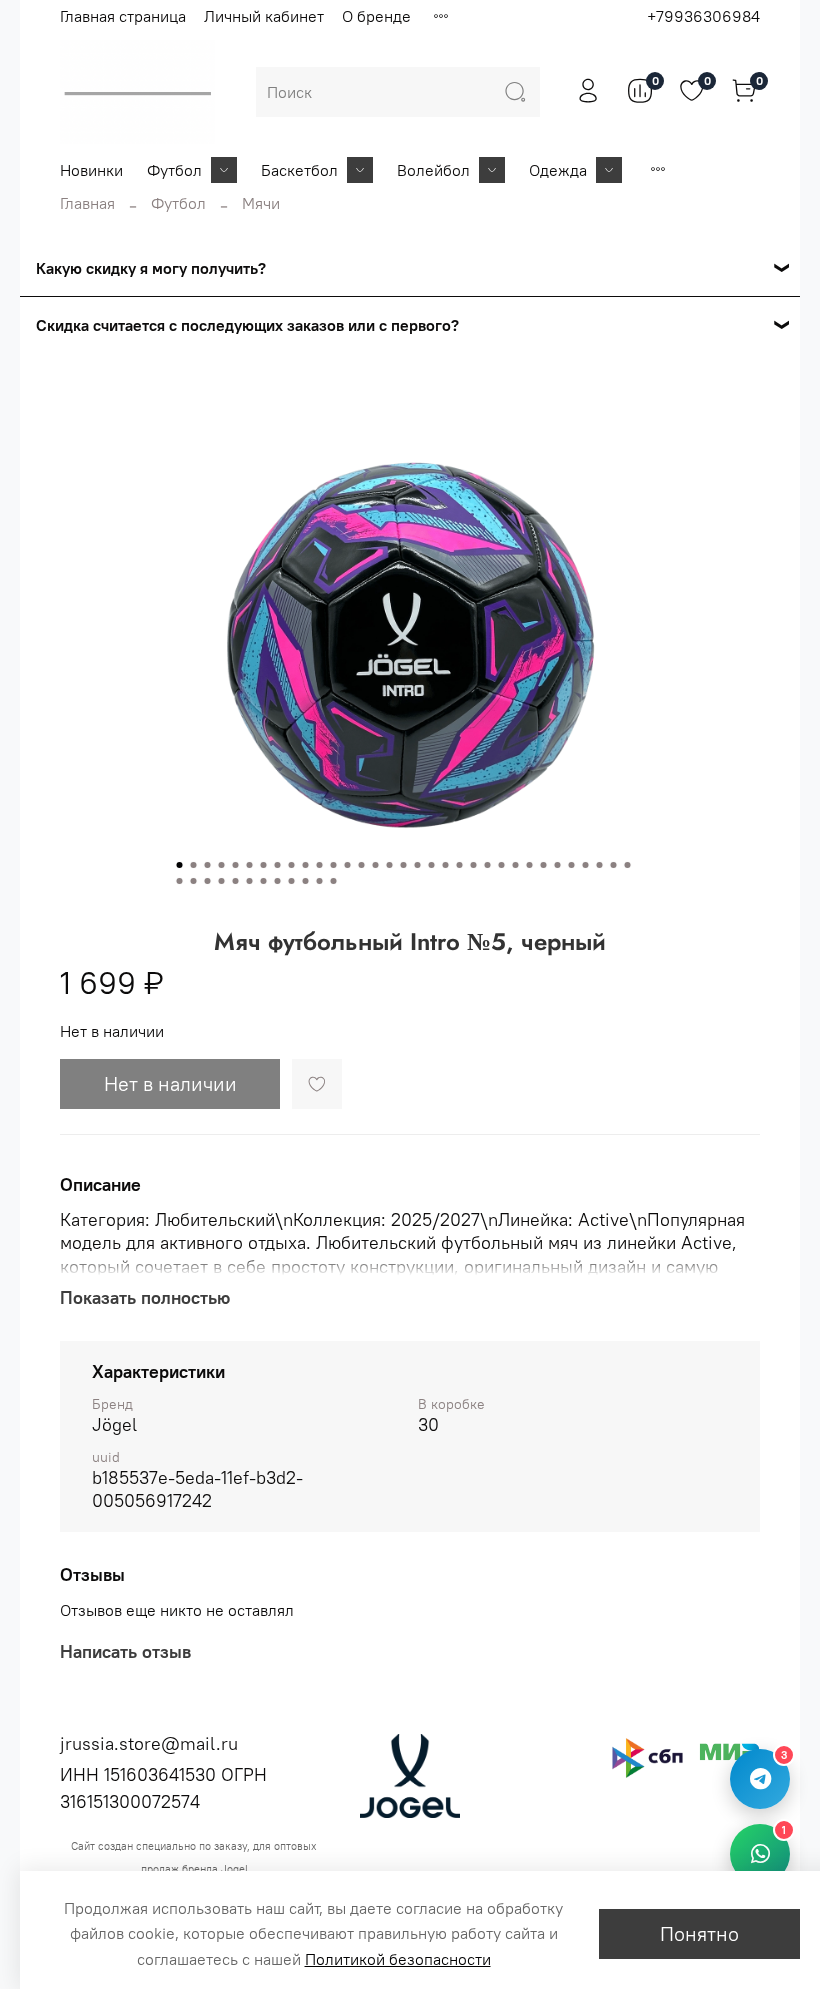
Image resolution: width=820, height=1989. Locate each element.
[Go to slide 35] (194, 881)
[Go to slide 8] (278, 865)
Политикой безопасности (398, 1959)
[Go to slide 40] (264, 881)
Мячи (261, 203)
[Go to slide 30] (586, 865)
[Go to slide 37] (222, 881)
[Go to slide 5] (236, 865)
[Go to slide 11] (320, 865)
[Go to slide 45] (334, 881)
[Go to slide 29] (572, 865)
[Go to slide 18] (418, 865)
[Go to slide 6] (250, 865)
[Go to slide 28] (558, 865)
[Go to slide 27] (544, 865)
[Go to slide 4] (222, 865)
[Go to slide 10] (306, 865)
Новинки (91, 170)
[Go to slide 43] (306, 881)
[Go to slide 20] (446, 865)
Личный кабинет (264, 16)
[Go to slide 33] (628, 865)
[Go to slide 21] (460, 865)
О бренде (376, 16)
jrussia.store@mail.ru (149, 1743)
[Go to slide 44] (320, 881)
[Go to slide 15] (376, 865)
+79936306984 (703, 16)
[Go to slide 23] (488, 865)
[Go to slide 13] (348, 865)
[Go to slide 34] (180, 881)
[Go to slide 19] (432, 865)
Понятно (699, 1933)
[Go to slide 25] (516, 865)
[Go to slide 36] (208, 881)
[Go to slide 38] (236, 881)
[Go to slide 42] (292, 881)
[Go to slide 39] (250, 881)
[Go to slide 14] (362, 865)
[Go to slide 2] (194, 865)
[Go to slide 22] (474, 865)
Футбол (174, 170)
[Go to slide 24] (502, 865)
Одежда (558, 170)
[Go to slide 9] (292, 865)
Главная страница (123, 16)
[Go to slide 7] (264, 865)
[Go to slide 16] (390, 865)
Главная (87, 203)
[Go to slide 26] (530, 865)
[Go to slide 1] (180, 865)
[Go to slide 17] (404, 865)
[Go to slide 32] (614, 865)
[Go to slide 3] (208, 865)
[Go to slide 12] (334, 865)
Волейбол (433, 170)
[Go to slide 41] (278, 881)
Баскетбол (299, 170)
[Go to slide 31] (600, 865)
